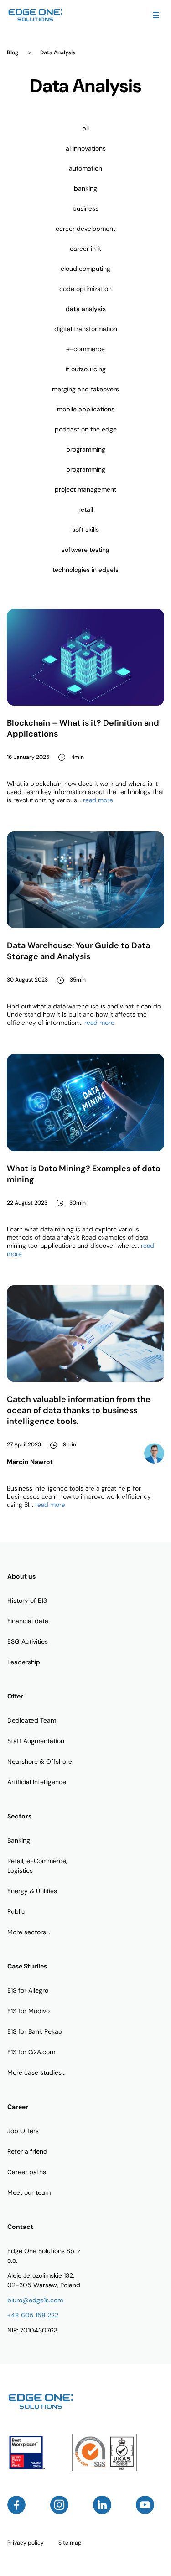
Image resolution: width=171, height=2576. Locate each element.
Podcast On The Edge (86, 429)
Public (16, 1911)
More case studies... (36, 2072)
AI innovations (86, 148)
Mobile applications (86, 409)
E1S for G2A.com (31, 2052)
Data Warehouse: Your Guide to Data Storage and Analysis (78, 951)
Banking (85, 188)
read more (98, 800)
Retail (86, 509)
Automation (85, 168)
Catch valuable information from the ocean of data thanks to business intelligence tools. (79, 1410)
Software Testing (85, 550)
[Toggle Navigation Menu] (156, 15)
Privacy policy (26, 2543)
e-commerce (85, 349)
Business (85, 208)
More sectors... (29, 1932)
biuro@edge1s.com (35, 2300)
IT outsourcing (86, 369)
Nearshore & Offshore (40, 1761)
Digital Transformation (86, 329)
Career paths (27, 2172)
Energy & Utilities (32, 1891)
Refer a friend (27, 2151)
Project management (85, 489)
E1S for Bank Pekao (35, 2031)
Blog (13, 52)
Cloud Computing (85, 269)
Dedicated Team (32, 1720)
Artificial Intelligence (37, 1782)
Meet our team (29, 2192)
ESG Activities (28, 1641)
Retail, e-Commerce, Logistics (37, 1866)
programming (86, 449)
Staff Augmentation (36, 1741)
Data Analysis (86, 309)
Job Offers (23, 2131)
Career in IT (85, 249)
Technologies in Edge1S (85, 570)
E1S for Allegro (28, 1990)
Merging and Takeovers (85, 389)
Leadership (24, 1662)
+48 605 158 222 (33, 2315)
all (86, 128)
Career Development (85, 229)
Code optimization (85, 289)
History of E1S (27, 1600)
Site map (70, 2543)
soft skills (85, 530)
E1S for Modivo (28, 2011)
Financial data (28, 1621)
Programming (86, 469)
